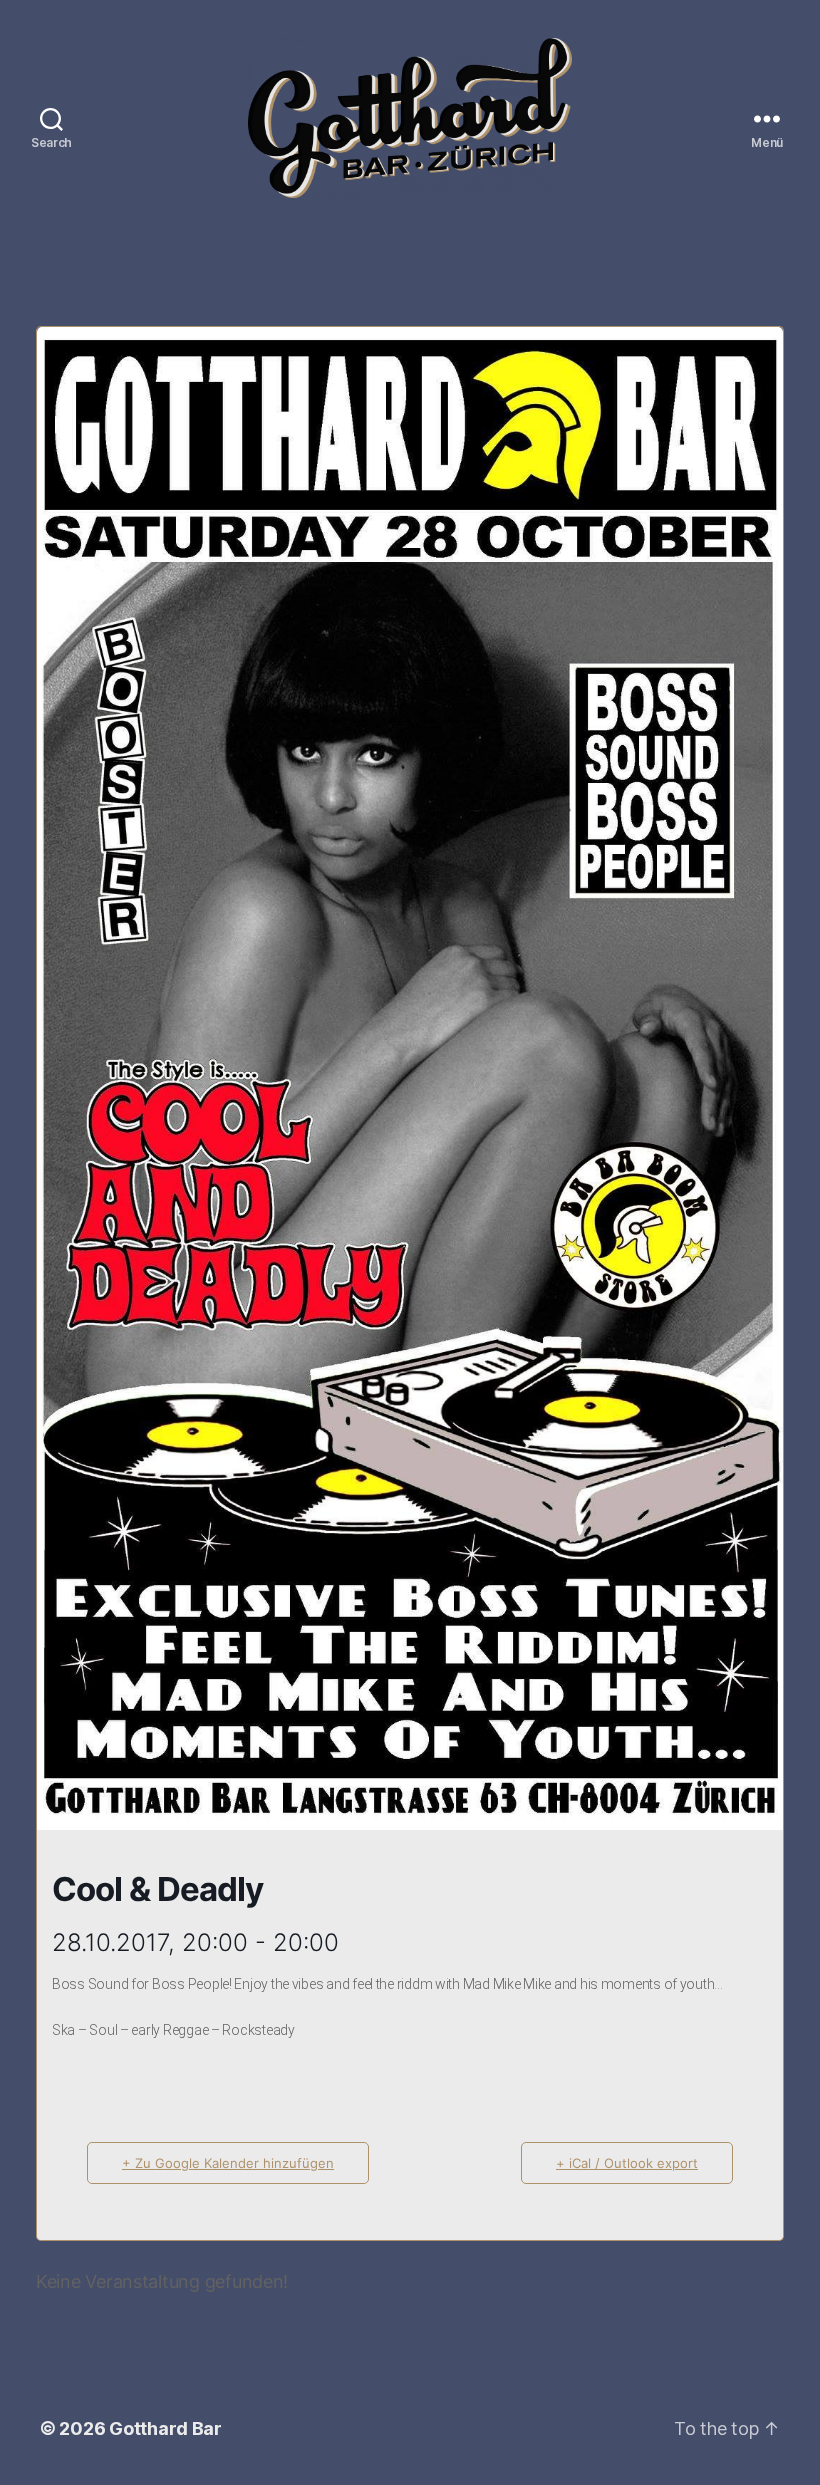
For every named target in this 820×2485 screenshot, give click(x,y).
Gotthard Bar (165, 2428)
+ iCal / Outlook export (627, 2163)
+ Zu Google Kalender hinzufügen (228, 2163)
